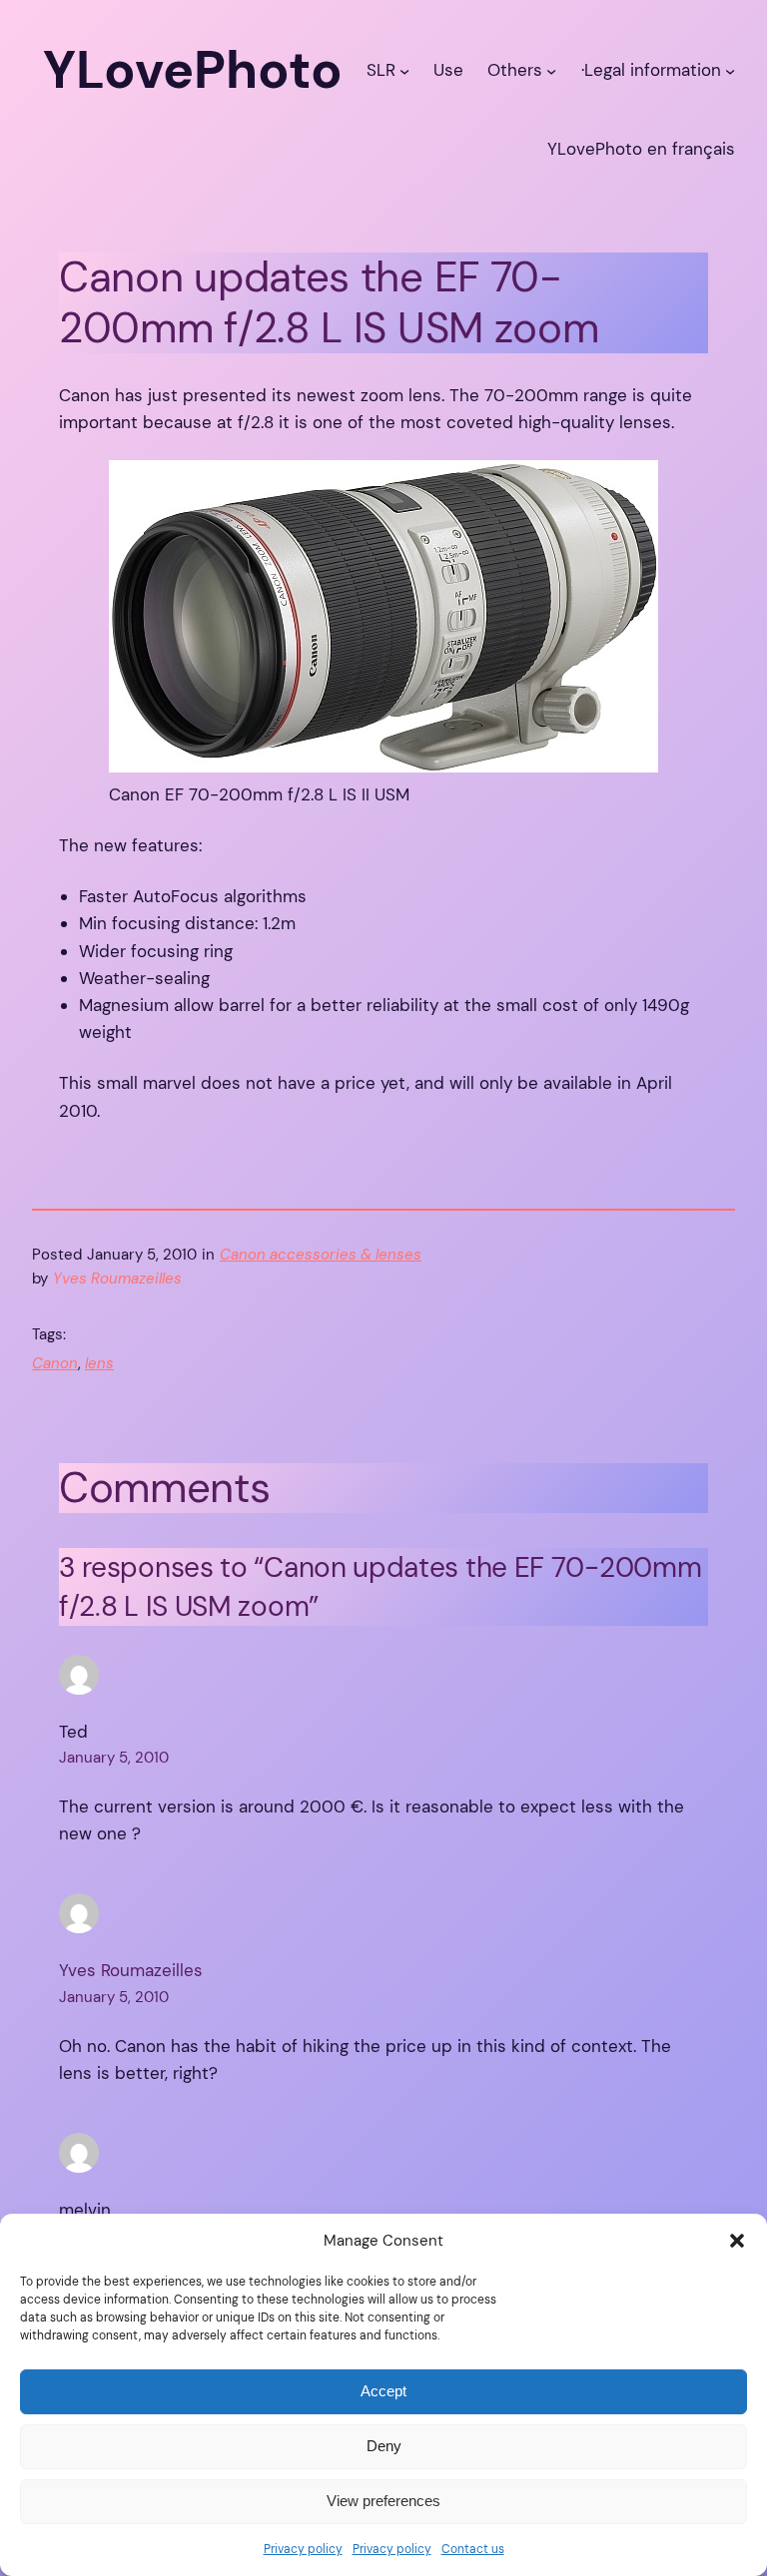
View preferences (383, 2501)
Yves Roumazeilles (131, 1970)
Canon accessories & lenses (321, 1255)
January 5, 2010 (114, 1758)
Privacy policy (303, 2549)
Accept (383, 2391)
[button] (737, 2241)
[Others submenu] (551, 70)
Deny (384, 2446)
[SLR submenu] (404, 70)
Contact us (473, 2549)
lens (99, 1363)
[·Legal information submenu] (730, 70)
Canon (55, 1363)
